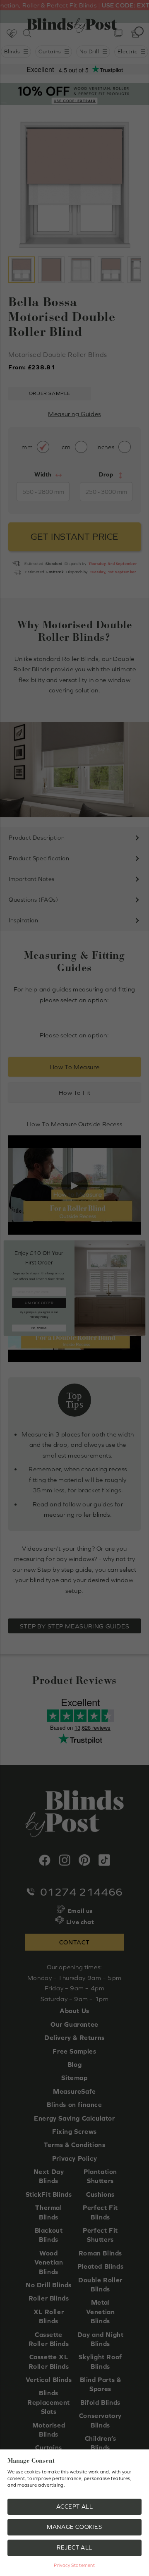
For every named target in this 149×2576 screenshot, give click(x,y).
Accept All (75, 2507)
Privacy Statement (74, 2565)
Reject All (74, 2547)
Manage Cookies (74, 2527)
